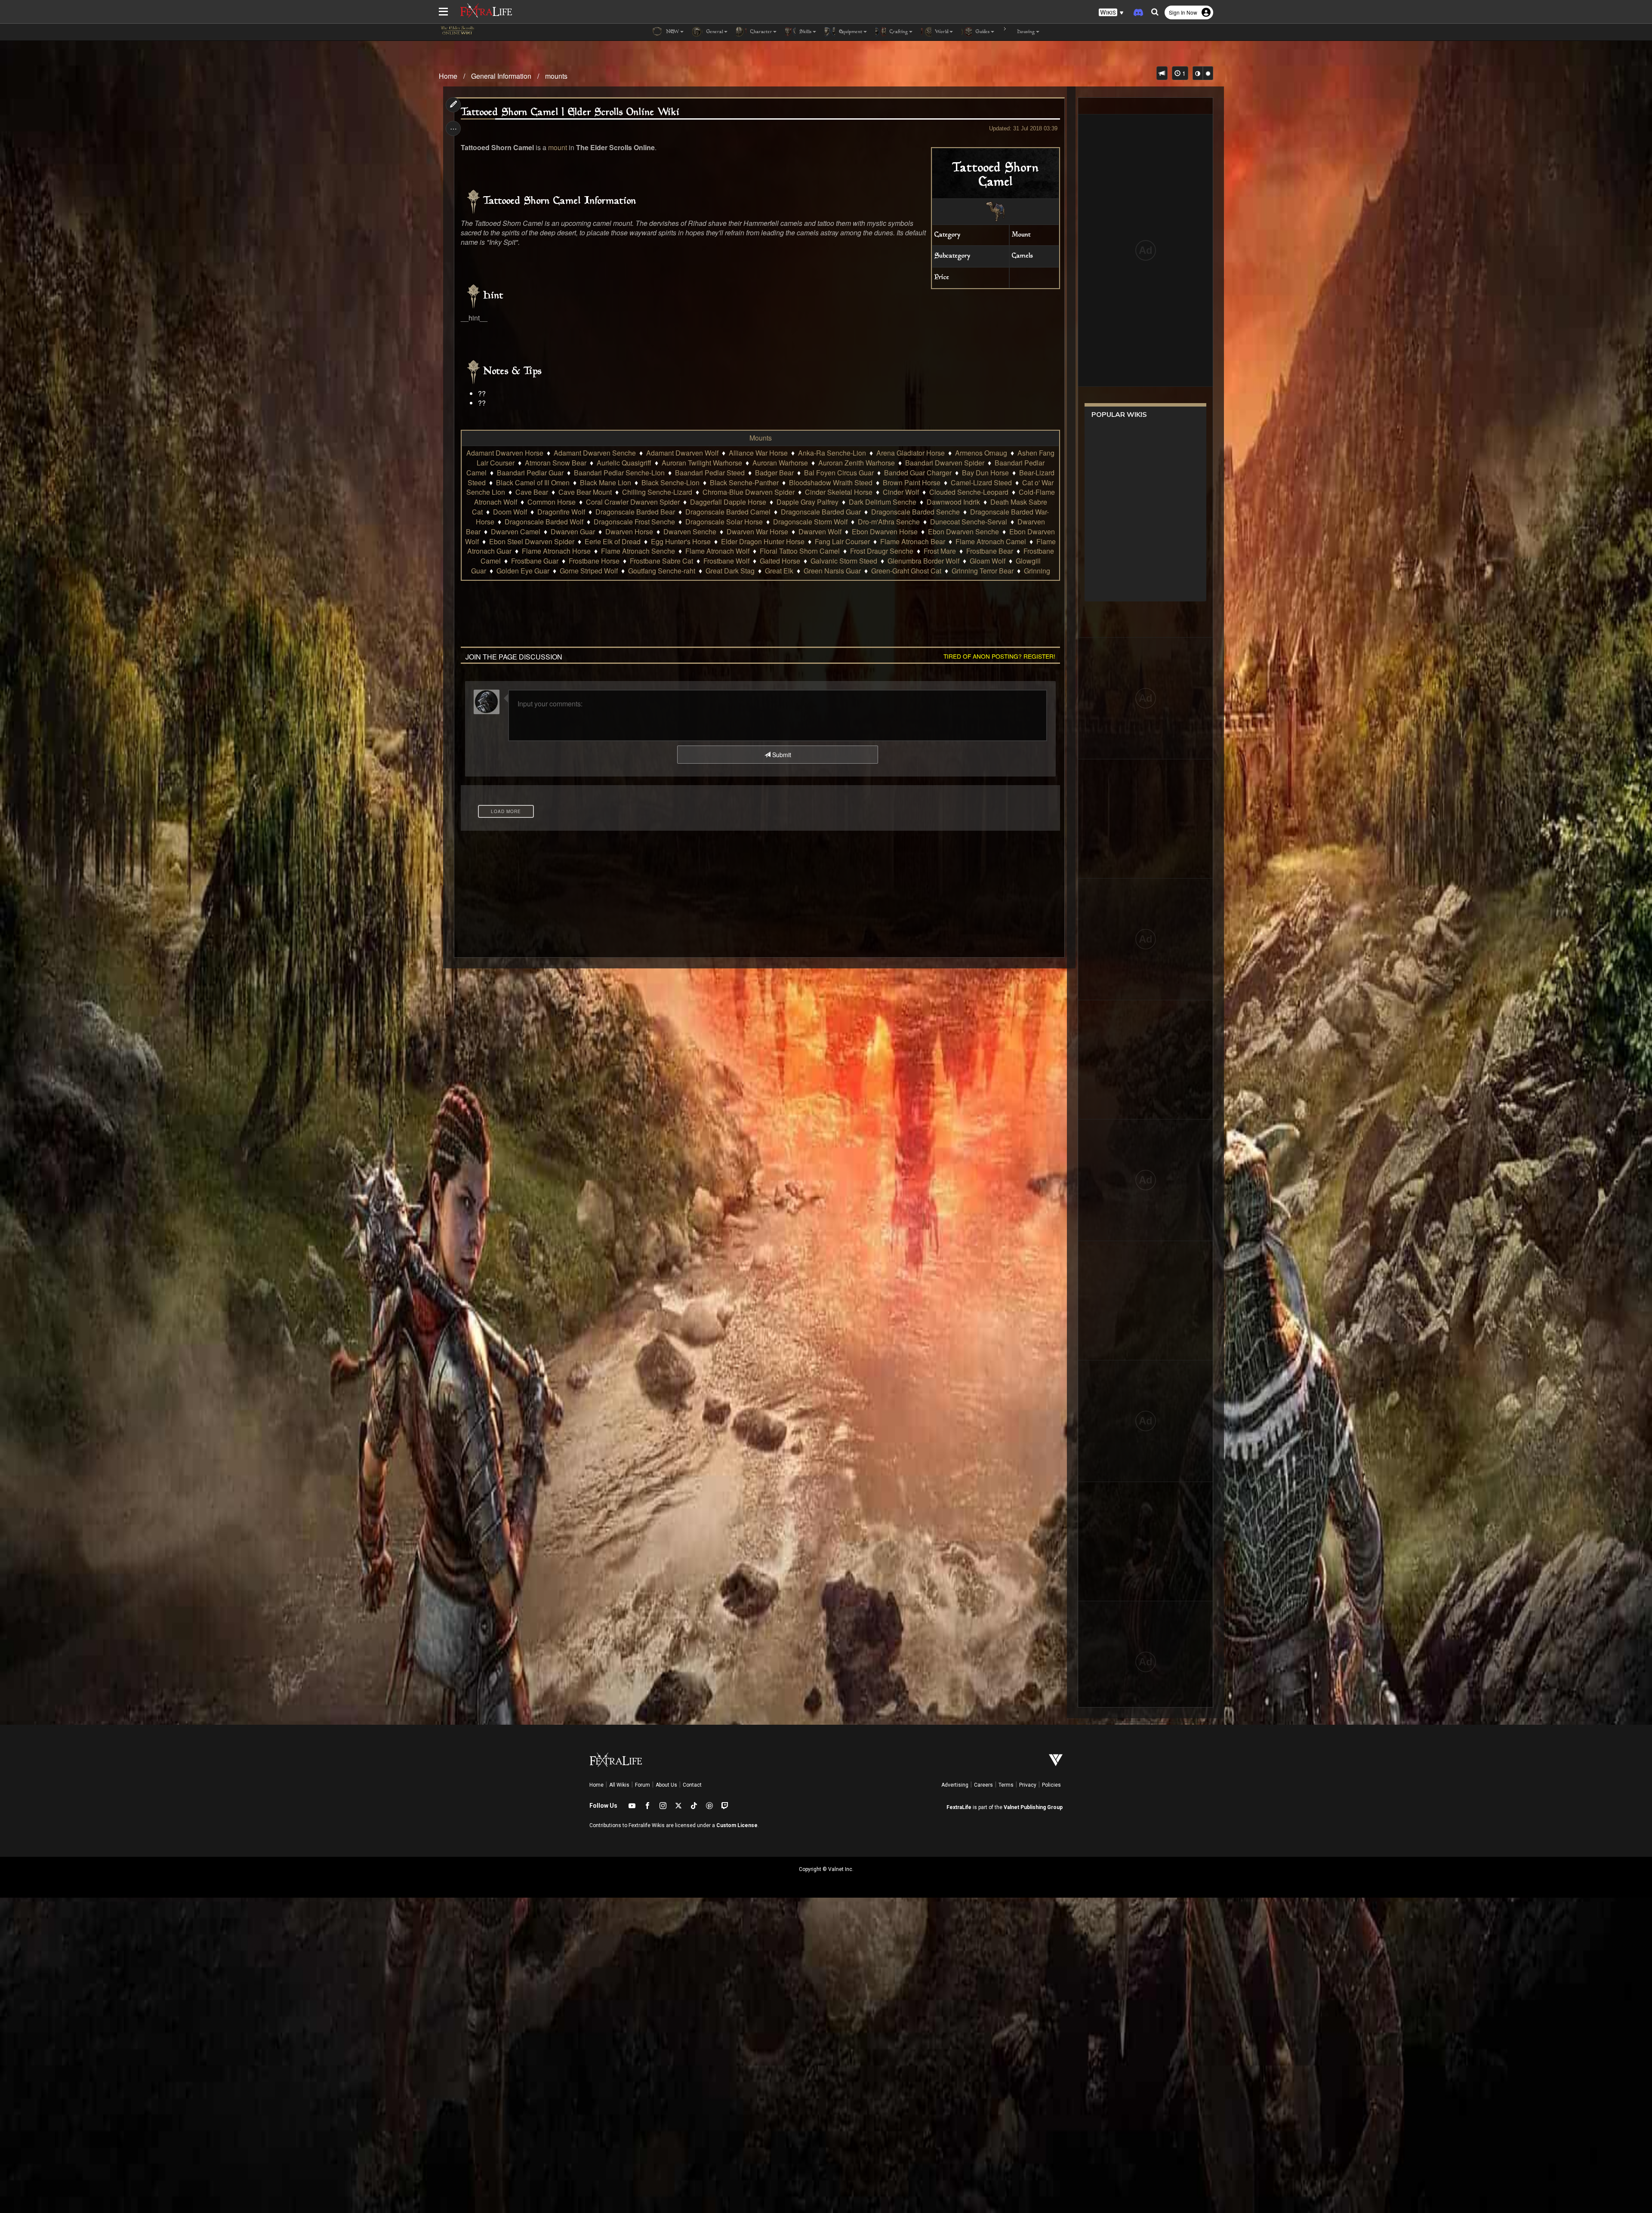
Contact (692, 1785)
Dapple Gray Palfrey (808, 502)
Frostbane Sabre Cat (661, 561)
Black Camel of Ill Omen (533, 482)
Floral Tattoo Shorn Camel (800, 551)
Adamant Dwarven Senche (595, 453)
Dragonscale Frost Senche (634, 522)
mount (558, 147)
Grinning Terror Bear (983, 571)
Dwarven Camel (516, 532)
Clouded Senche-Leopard (969, 492)
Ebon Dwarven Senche (963, 532)
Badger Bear (774, 473)
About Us (666, 1785)
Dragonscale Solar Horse (724, 522)
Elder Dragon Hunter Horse (763, 541)
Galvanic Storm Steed (844, 561)
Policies (1051, 1785)
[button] (1111, 13)
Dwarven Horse (629, 532)
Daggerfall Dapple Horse (728, 502)
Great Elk (779, 571)
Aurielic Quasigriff (624, 463)
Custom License (737, 1825)
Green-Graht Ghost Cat (906, 571)
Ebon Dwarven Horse (885, 532)
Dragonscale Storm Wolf (810, 522)
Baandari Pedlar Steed (710, 473)
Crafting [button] (898, 32)
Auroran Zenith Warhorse (857, 463)
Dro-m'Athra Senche (889, 522)
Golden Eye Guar (523, 571)
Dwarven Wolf (820, 532)
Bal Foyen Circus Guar (839, 473)
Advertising (955, 1785)
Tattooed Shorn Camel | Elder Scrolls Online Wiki (570, 113)
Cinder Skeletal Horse (839, 492)
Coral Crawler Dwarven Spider (633, 502)
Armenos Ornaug (981, 453)
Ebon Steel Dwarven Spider (532, 541)
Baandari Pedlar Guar (530, 473)
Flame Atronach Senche (638, 551)
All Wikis (619, 1785)
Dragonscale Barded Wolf (544, 522)
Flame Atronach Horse (556, 551)
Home (448, 76)
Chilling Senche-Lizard (657, 492)
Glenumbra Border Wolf (923, 561)
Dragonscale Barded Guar (821, 512)
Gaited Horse (780, 561)
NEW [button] (672, 32)
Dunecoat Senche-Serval (969, 522)
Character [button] (760, 32)
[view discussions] (1162, 73)
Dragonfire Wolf (561, 512)
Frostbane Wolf (726, 561)
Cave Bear (532, 492)
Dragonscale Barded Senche (915, 512)
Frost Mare (940, 551)
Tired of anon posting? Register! (999, 656)
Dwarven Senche (690, 532)
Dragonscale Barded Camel (728, 512)
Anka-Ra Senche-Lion (832, 453)
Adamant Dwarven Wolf (682, 453)
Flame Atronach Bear (913, 541)
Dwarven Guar (573, 532)
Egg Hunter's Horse (681, 541)
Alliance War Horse (758, 453)
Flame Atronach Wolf (717, 551)
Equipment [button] (850, 32)
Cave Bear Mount (585, 492)
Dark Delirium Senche (883, 502)
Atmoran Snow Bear (556, 463)
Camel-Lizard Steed (981, 482)
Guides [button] (982, 32)
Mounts (761, 438)
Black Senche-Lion (670, 482)
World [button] (941, 32)
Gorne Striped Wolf (589, 571)
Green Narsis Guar (832, 571)
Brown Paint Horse (912, 482)
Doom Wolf (510, 512)
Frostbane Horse (594, 561)
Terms (1006, 1785)
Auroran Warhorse (780, 463)
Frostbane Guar (535, 561)
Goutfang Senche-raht (662, 571)
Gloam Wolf (988, 561)
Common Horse (552, 502)
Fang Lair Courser (842, 541)
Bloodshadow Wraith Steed (831, 482)
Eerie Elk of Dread (613, 541)
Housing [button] (1025, 32)
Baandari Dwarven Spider (945, 463)
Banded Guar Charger (918, 473)
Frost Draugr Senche (882, 551)
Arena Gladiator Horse (911, 453)
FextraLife (959, 1807)
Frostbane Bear (990, 551)
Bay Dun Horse (985, 473)
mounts (556, 76)
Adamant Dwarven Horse (505, 453)
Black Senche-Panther (744, 482)
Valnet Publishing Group (1033, 1807)
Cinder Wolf (901, 492)
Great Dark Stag (730, 571)
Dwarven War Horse (757, 532)
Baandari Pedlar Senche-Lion (619, 473)
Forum (643, 1785)
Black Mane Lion (606, 482)
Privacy (1028, 1785)
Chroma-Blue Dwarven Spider (749, 492)
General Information (501, 76)
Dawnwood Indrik (953, 502)
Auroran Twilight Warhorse (702, 463)
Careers (983, 1785)
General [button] (714, 32)
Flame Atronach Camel (991, 541)
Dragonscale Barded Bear (635, 512)
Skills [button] (805, 32)
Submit (781, 755)
